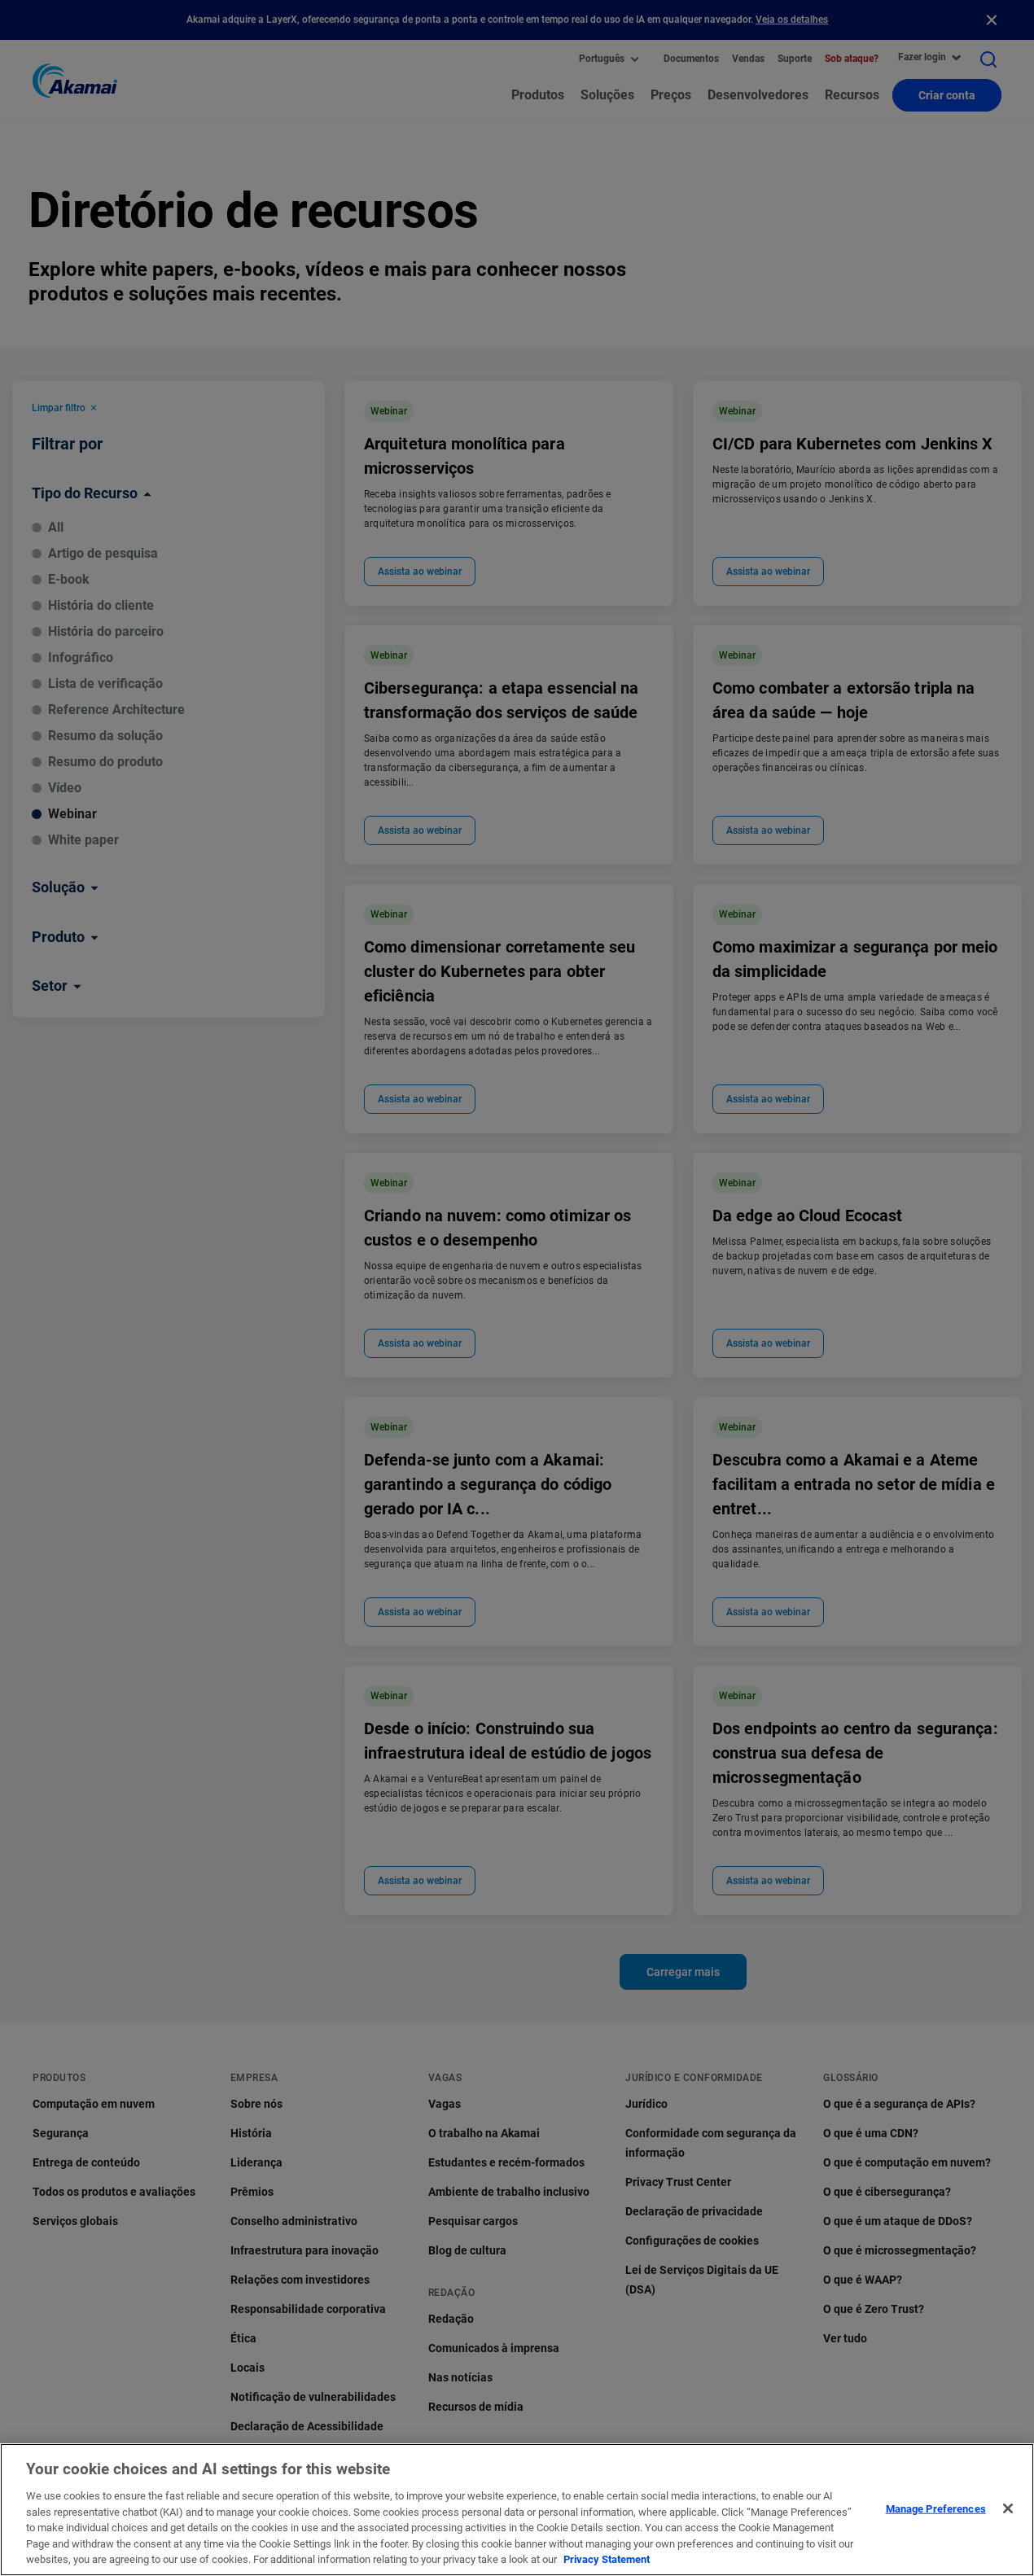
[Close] (1008, 2508)
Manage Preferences (936, 2508)
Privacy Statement (607, 2559)
